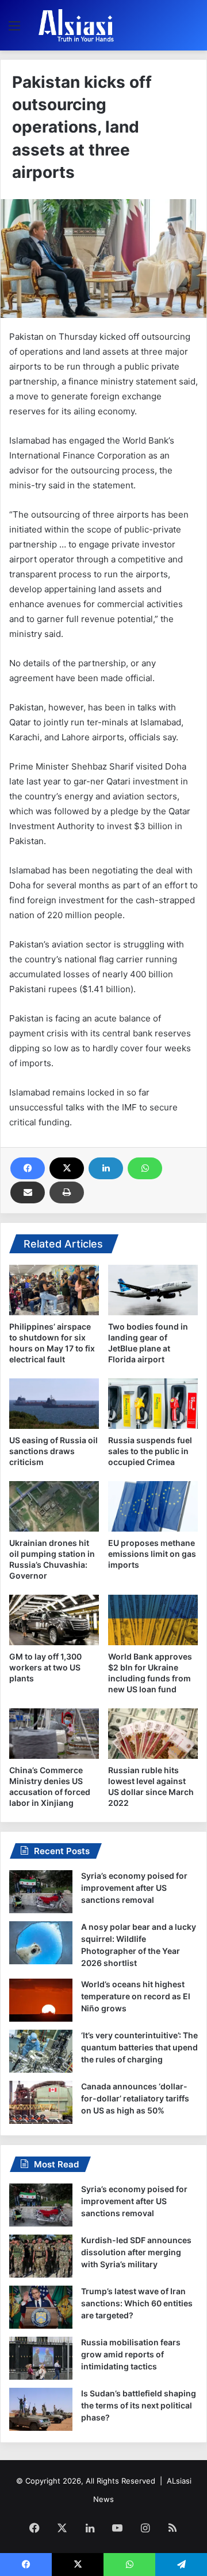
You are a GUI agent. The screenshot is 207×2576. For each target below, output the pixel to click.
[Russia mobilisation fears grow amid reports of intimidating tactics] (41, 2358)
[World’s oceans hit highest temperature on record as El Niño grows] (41, 2000)
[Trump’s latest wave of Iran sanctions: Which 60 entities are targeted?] (41, 2307)
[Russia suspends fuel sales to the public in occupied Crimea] (153, 1404)
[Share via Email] (28, 1192)
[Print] (67, 1192)
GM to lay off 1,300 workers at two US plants (45, 1667)
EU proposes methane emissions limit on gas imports (152, 1554)
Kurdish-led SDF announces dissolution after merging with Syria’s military (136, 2252)
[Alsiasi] (76, 25)
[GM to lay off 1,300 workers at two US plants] (54, 1620)
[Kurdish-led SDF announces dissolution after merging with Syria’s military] (41, 2256)
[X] (67, 1168)
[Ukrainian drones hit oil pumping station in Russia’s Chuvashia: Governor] (54, 1506)
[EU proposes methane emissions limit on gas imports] (153, 1506)
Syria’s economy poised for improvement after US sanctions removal (134, 1888)
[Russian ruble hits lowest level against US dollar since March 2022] (153, 1734)
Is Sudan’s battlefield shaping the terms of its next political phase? (139, 2405)
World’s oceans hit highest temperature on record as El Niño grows (136, 1996)
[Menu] (14, 30)
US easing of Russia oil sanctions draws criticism (53, 1451)
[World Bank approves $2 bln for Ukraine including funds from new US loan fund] (153, 1620)
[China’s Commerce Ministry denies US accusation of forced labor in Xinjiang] (54, 1734)
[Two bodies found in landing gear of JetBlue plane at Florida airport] (153, 1290)
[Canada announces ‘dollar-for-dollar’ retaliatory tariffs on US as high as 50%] (41, 2102)
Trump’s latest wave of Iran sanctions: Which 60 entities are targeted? (137, 2303)
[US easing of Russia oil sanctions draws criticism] (54, 1404)
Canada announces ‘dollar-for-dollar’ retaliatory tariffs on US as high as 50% (135, 2098)
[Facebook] (28, 1168)
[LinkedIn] (106, 1168)
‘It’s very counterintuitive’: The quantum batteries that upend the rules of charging (139, 2047)
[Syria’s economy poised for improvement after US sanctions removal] (41, 1892)
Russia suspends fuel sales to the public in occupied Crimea (150, 1451)
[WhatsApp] (145, 1168)
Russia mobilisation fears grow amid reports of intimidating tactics (131, 2354)
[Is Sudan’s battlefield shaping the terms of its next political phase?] (41, 2409)
